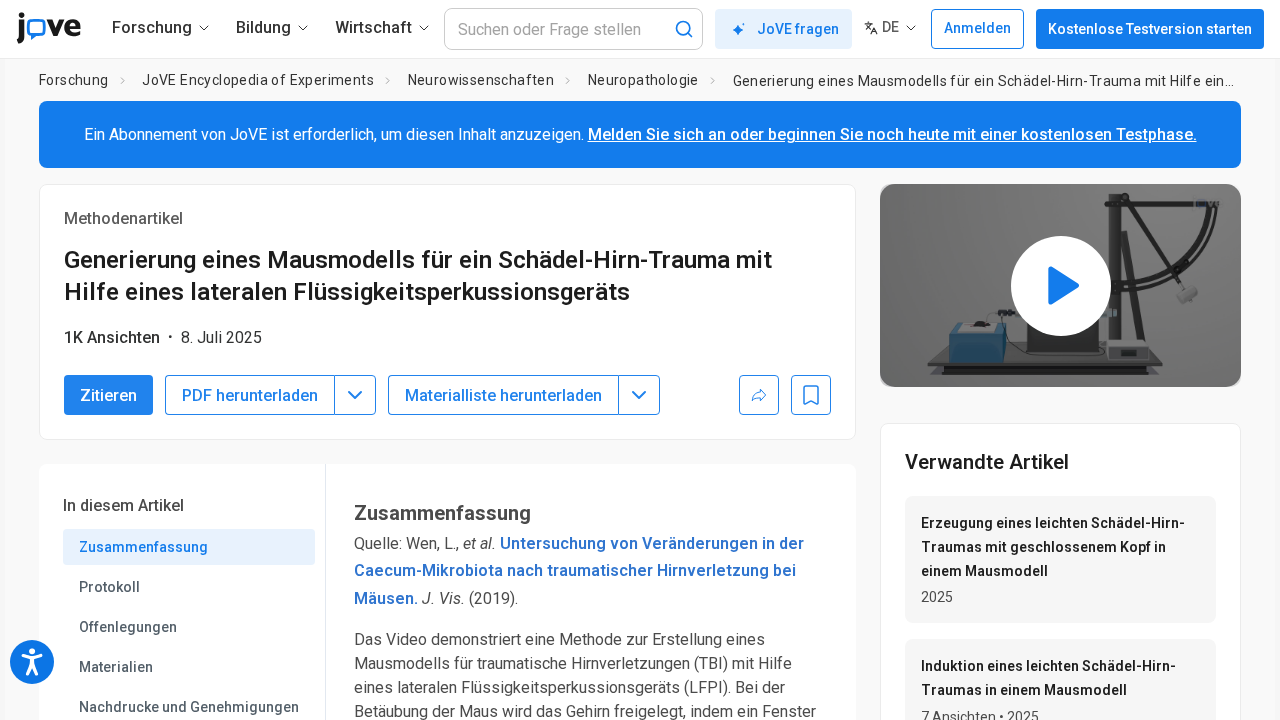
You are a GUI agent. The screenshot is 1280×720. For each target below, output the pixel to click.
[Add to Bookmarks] (811, 395)
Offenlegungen (128, 627)
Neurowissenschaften (481, 80)
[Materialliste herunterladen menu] (639, 395)
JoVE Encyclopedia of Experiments (258, 80)
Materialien (116, 667)
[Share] (759, 395)
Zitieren (108, 395)
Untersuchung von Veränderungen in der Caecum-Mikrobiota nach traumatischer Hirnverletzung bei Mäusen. (579, 570)
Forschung (74, 80)
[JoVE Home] (48, 28)
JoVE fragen (798, 29)
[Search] (684, 29)
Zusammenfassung (143, 547)
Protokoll (109, 587)
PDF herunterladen (250, 395)
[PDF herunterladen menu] (355, 395)
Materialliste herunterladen (503, 395)
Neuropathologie (643, 80)
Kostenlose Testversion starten (1150, 29)
